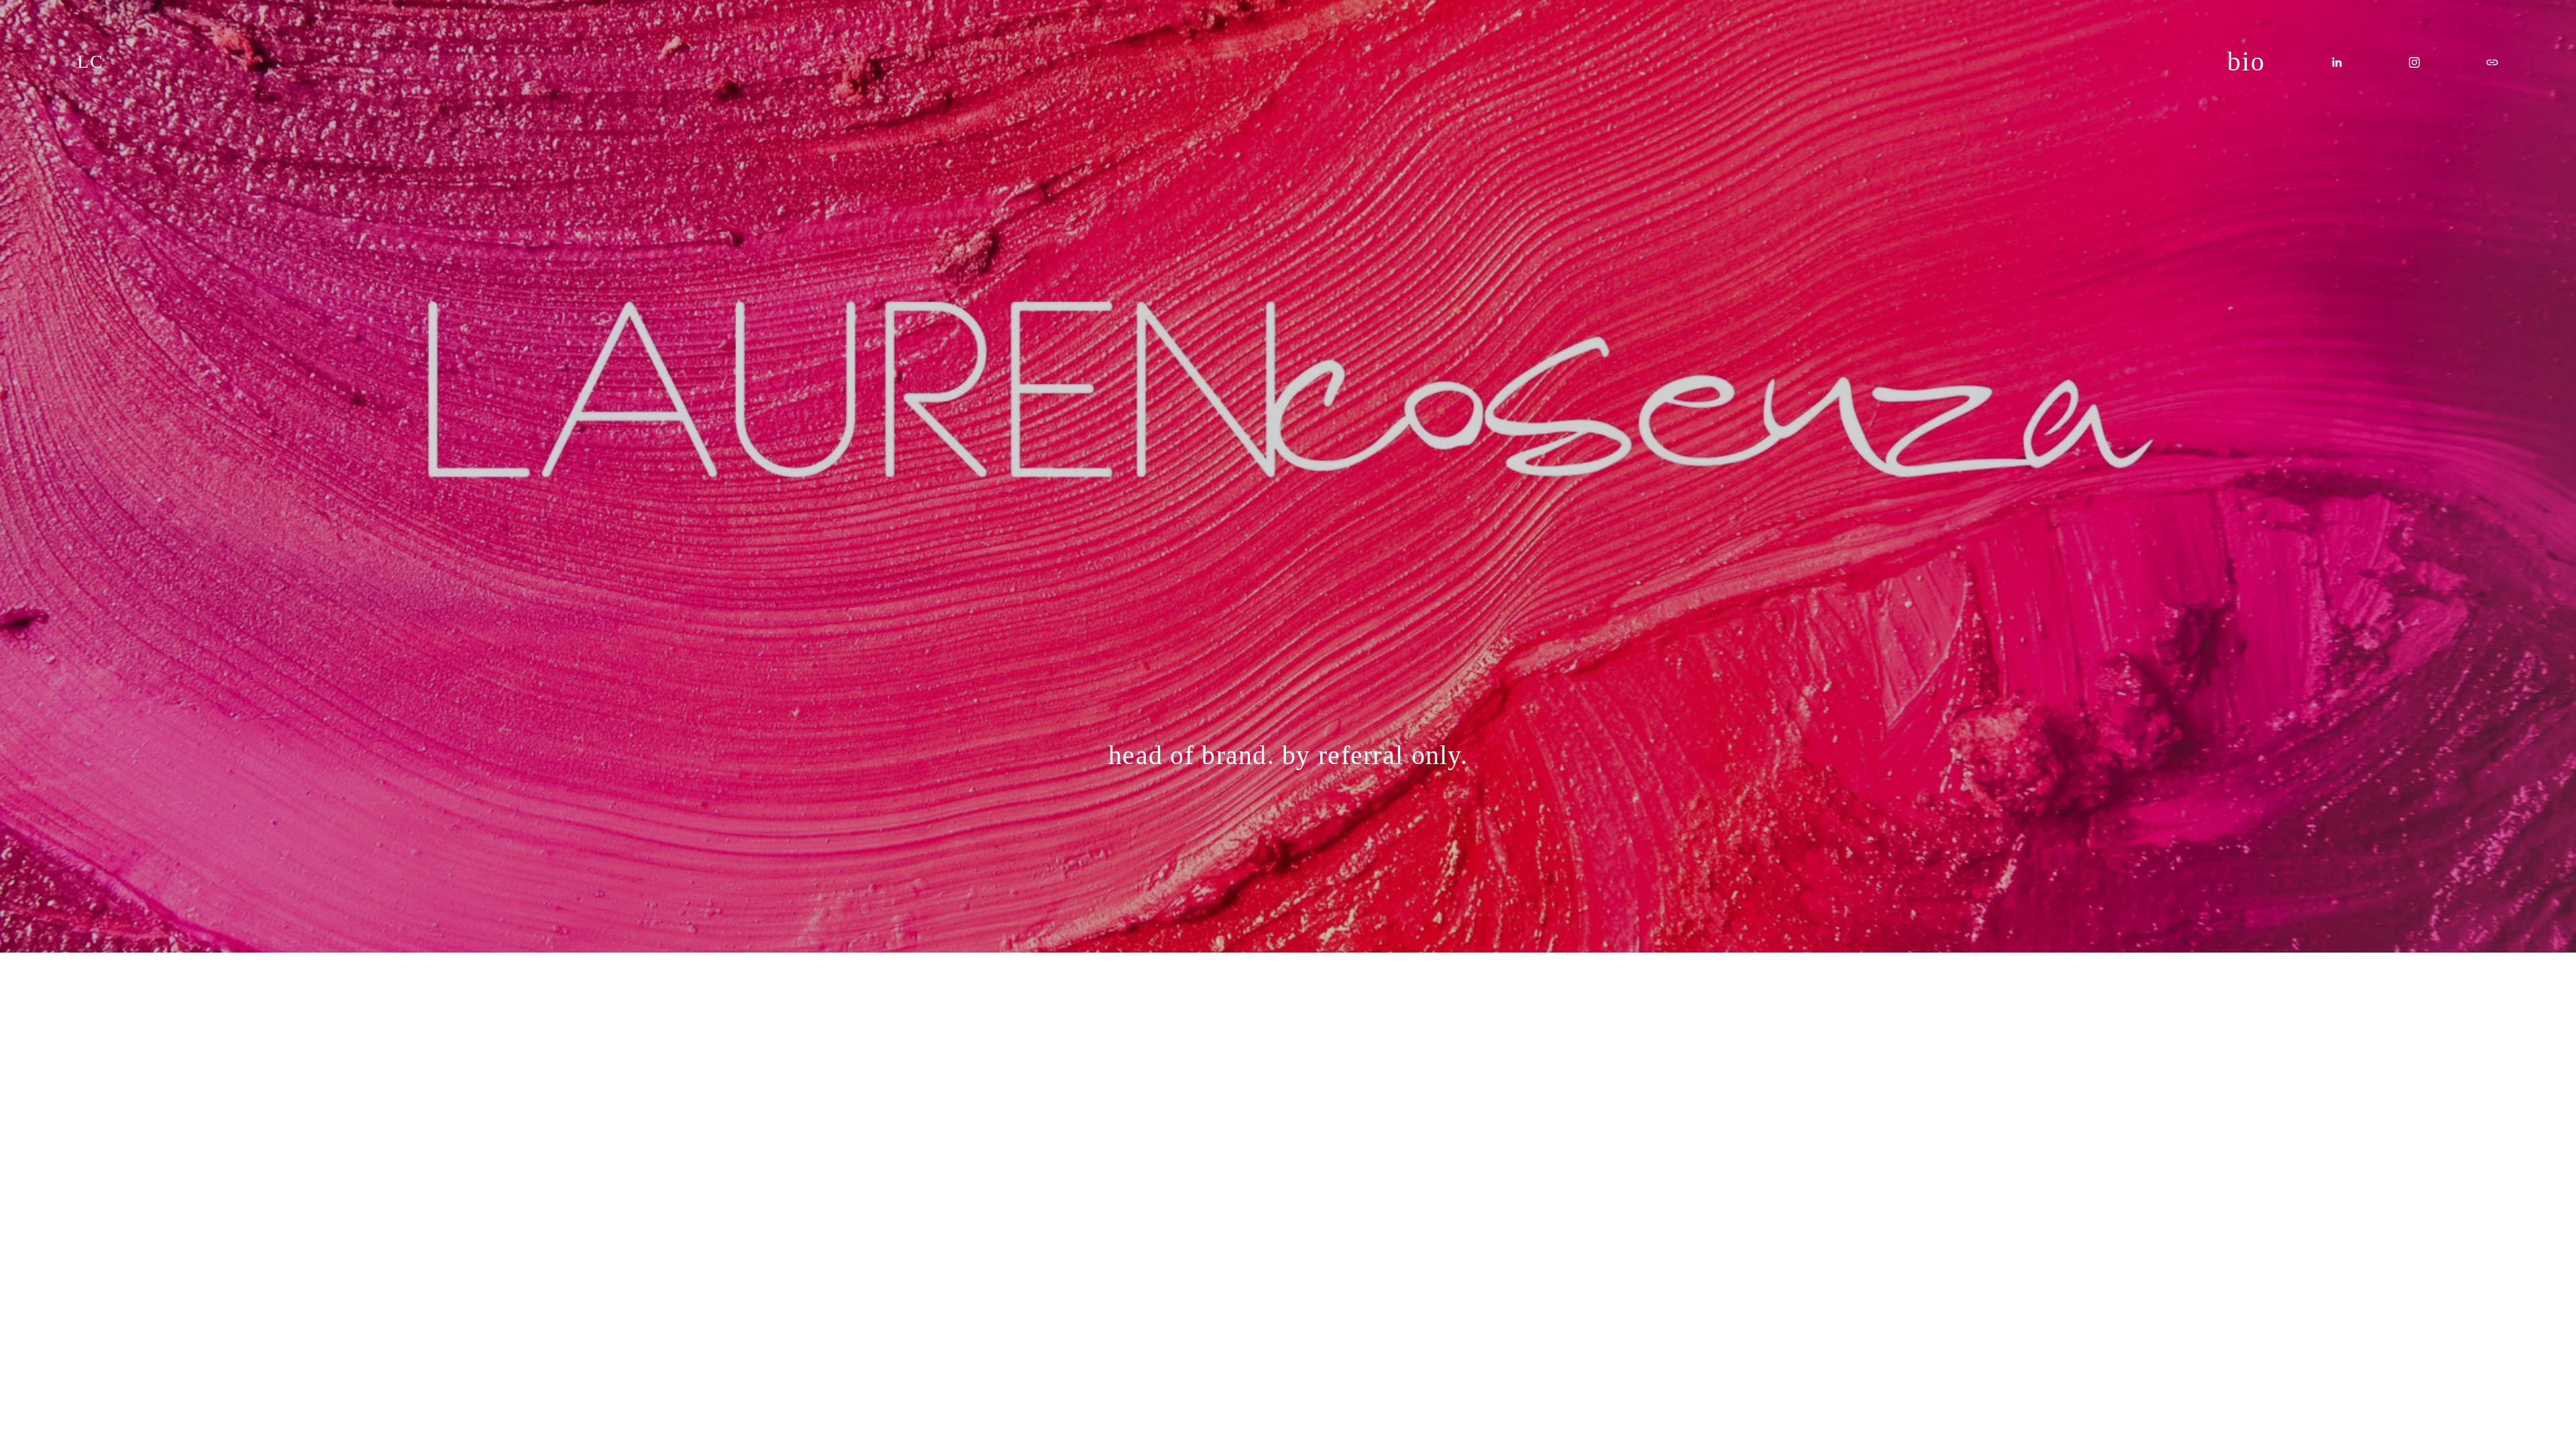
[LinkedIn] (2337, 62)
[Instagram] (2414, 62)
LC (90, 61)
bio (2246, 61)
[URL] (2492, 62)
